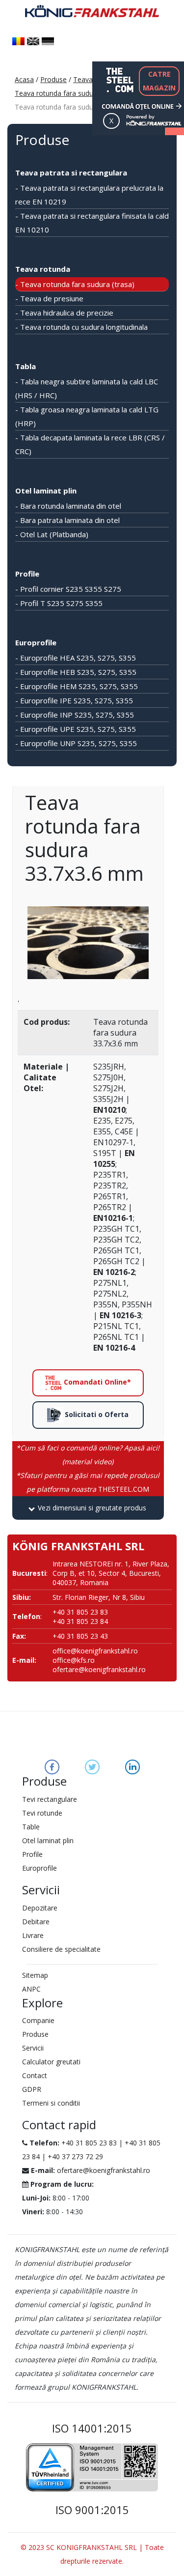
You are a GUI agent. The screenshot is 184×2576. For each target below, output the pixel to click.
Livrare (33, 1935)
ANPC (31, 1989)
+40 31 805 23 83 (89, 2143)
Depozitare (40, 1908)
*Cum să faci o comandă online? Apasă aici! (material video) (88, 1455)
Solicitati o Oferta (96, 1414)
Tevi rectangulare (50, 1799)
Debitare (36, 1922)
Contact (35, 2075)
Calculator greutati (51, 2062)
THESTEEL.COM (88, 1482)
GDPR (32, 2089)
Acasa (24, 79)
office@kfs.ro (74, 1660)
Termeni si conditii (51, 2103)
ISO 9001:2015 (92, 2510)
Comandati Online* (96, 1382)
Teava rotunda (43, 269)
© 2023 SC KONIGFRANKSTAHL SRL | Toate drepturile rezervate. (92, 2554)
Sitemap (35, 1975)
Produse (53, 79)
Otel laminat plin (46, 491)
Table (31, 1827)
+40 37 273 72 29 (75, 2156)
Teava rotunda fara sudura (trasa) (68, 93)
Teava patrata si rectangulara (71, 173)
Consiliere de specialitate (61, 1949)
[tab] (88, 1508)
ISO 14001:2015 (92, 2428)
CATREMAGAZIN (159, 81)
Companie (38, 2020)
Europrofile (36, 642)
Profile (27, 574)
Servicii (33, 2048)
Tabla (26, 366)
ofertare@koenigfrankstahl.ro (99, 1669)
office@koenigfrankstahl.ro (95, 1651)
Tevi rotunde (42, 1813)
